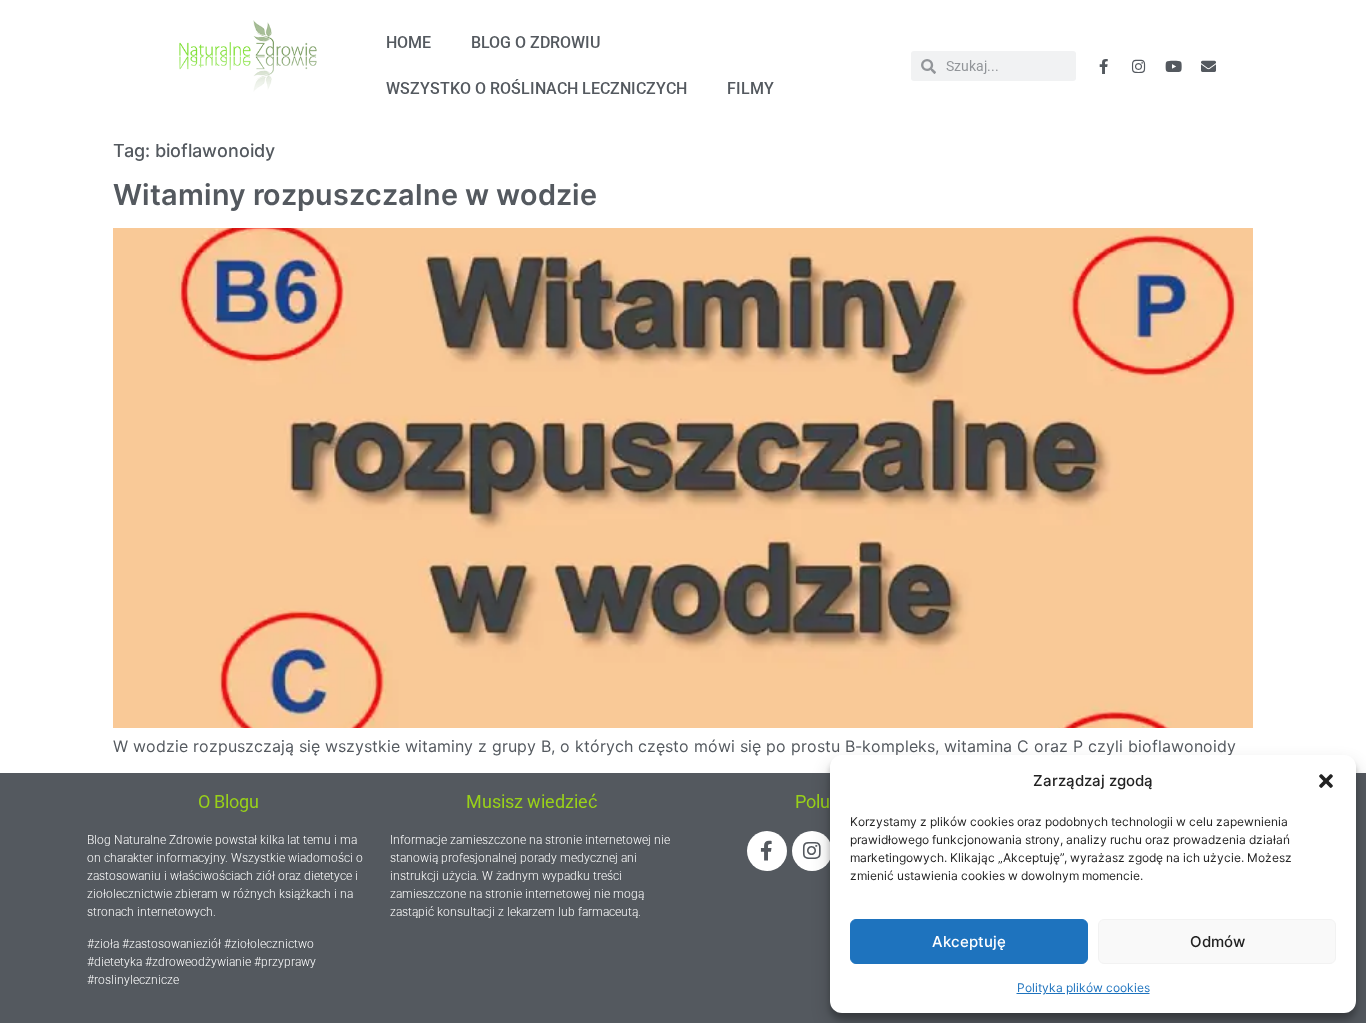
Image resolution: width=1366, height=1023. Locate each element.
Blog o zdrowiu (535, 42)
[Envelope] (1209, 66)
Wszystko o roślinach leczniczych (536, 88)
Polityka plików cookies (1083, 987)
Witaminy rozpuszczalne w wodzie (355, 194)
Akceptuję (969, 941)
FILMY (750, 88)
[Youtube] (1174, 66)
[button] (1326, 781)
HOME (408, 42)
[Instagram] (812, 851)
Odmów (1217, 941)
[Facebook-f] (1104, 66)
